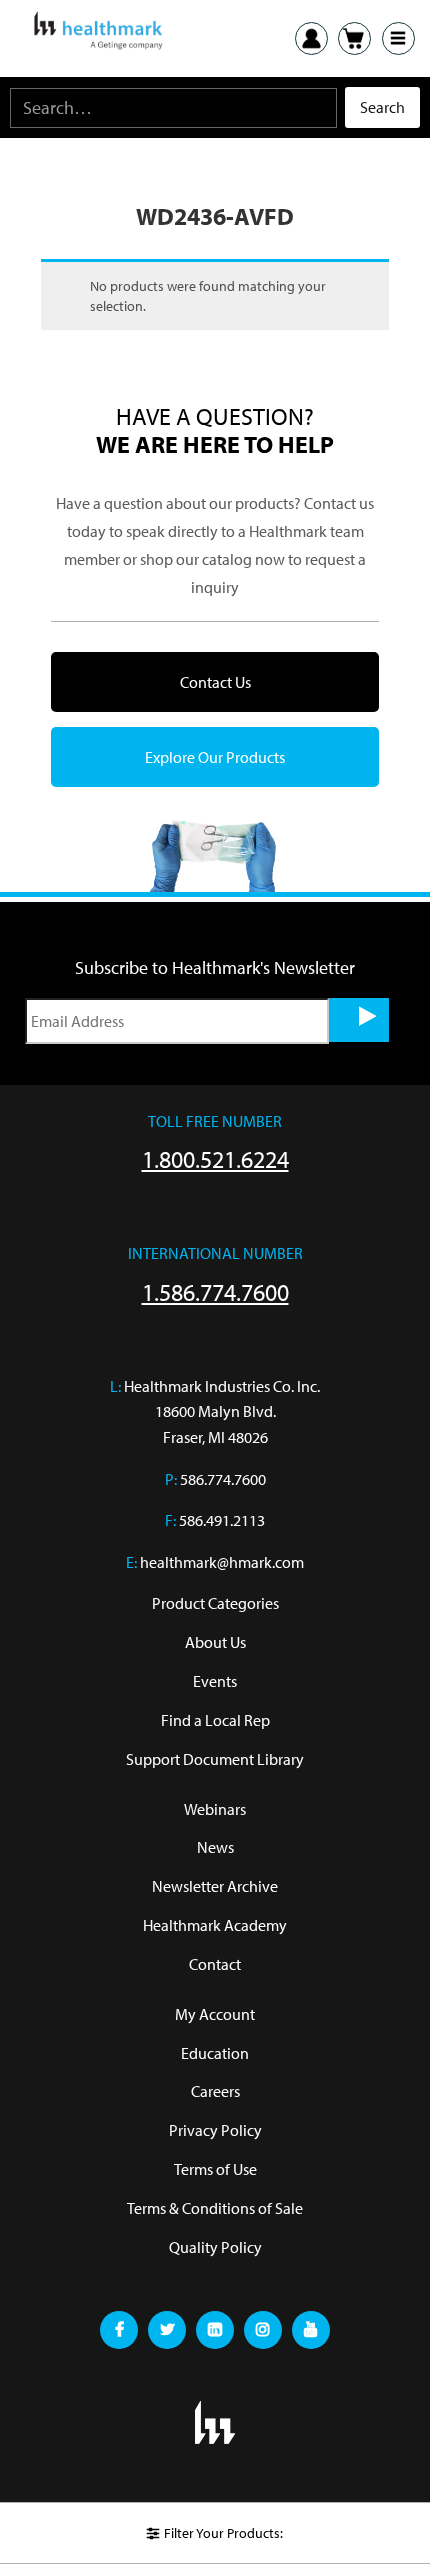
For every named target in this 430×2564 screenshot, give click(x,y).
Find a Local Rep (215, 1720)
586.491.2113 (222, 1520)
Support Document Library (215, 1759)
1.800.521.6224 (215, 1159)
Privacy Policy (215, 2130)
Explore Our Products (215, 757)
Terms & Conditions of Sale (215, 2208)
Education (215, 2053)
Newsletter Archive (215, 1886)
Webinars (215, 1809)
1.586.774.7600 (215, 1292)
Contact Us (215, 682)
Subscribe (359, 1020)
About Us (215, 1642)
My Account (215, 2014)
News (215, 1847)
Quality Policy (215, 2247)
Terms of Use (215, 2169)
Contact (215, 1964)
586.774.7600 (223, 1479)
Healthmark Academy (215, 1925)
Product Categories (215, 1603)
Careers (215, 2091)
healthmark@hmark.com (222, 1562)
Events (215, 1681)
